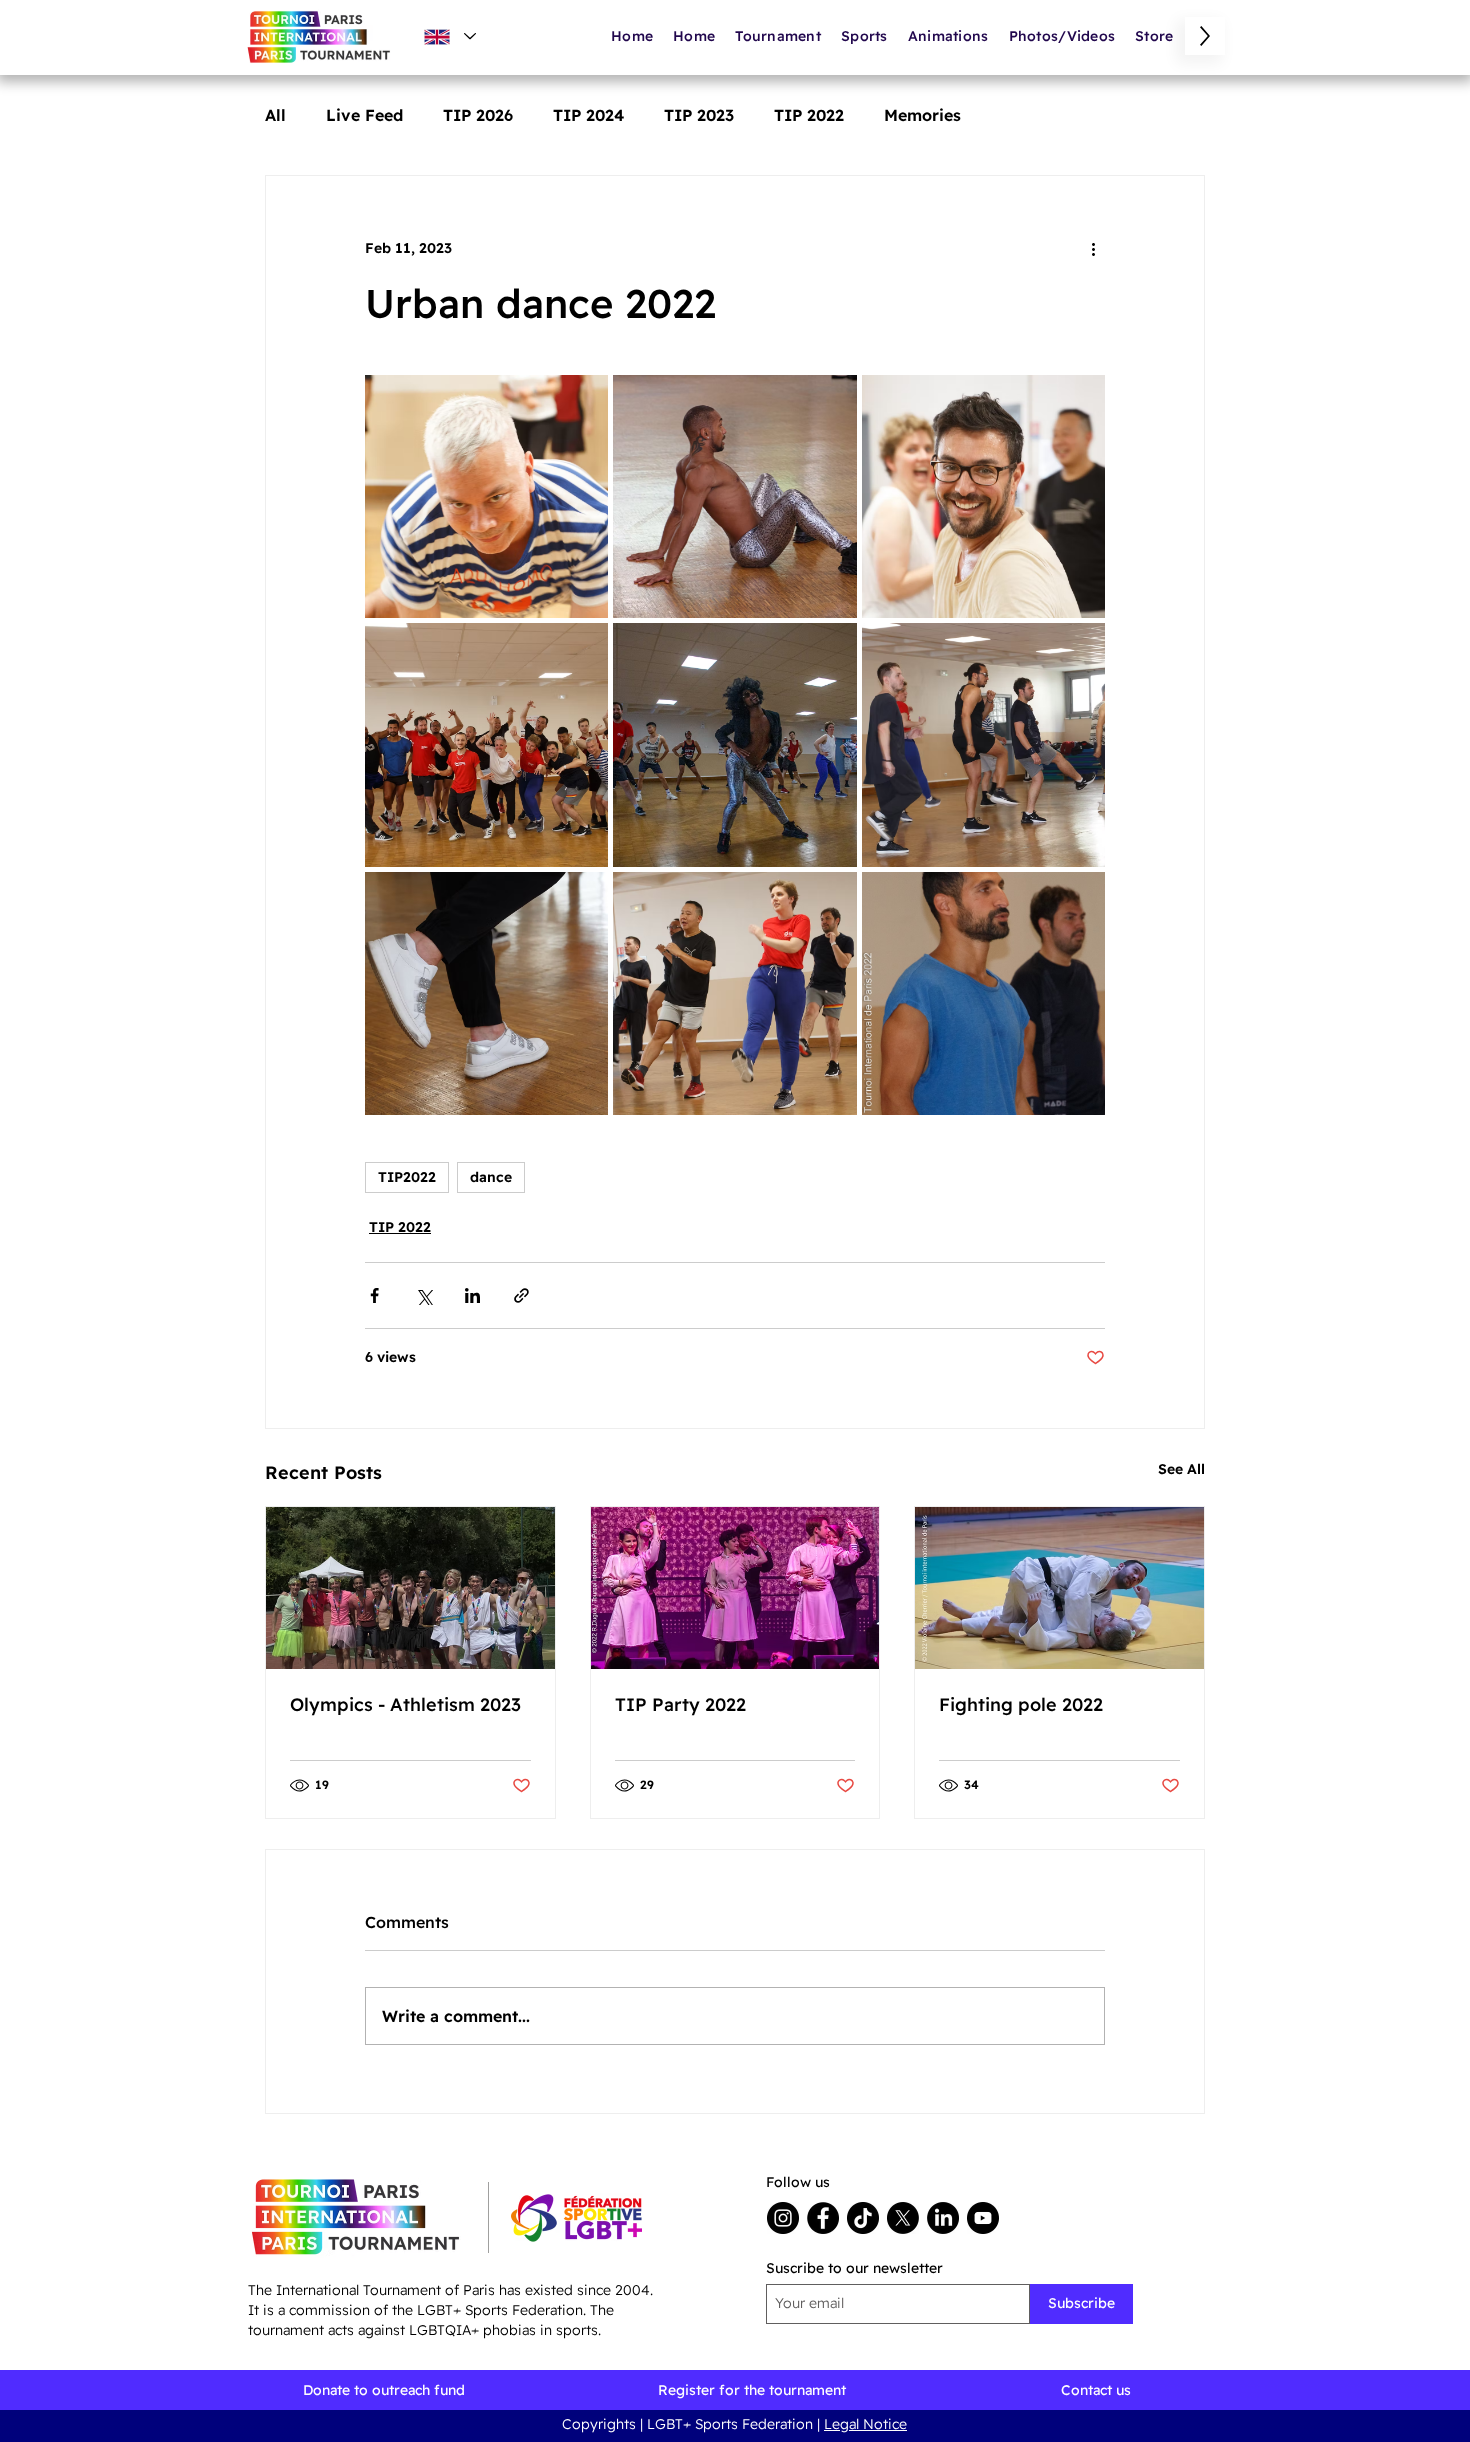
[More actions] (1093, 248)
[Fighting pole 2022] (1059, 1588)
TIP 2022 (809, 115)
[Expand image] (486, 496)
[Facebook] (823, 2218)
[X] (903, 2218)
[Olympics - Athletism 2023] (410, 1588)
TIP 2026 (478, 115)
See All (1181, 1469)
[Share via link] (521, 1295)
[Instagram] (783, 2218)
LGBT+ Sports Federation (732, 2424)
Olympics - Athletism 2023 (405, 1704)
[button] (948, 36)
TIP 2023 (699, 115)
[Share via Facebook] (374, 1295)
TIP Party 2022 (680, 1704)
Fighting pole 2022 (1021, 1704)
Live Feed (364, 115)
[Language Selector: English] (449, 36)
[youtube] (983, 2218)
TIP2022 (407, 1177)
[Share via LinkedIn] (472, 1295)
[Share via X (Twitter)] (423, 1295)
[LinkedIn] (943, 2218)
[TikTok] (863, 2218)
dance (491, 1177)
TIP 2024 (588, 115)
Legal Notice (865, 2424)
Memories (922, 115)
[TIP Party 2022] (735, 1588)
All (275, 115)
